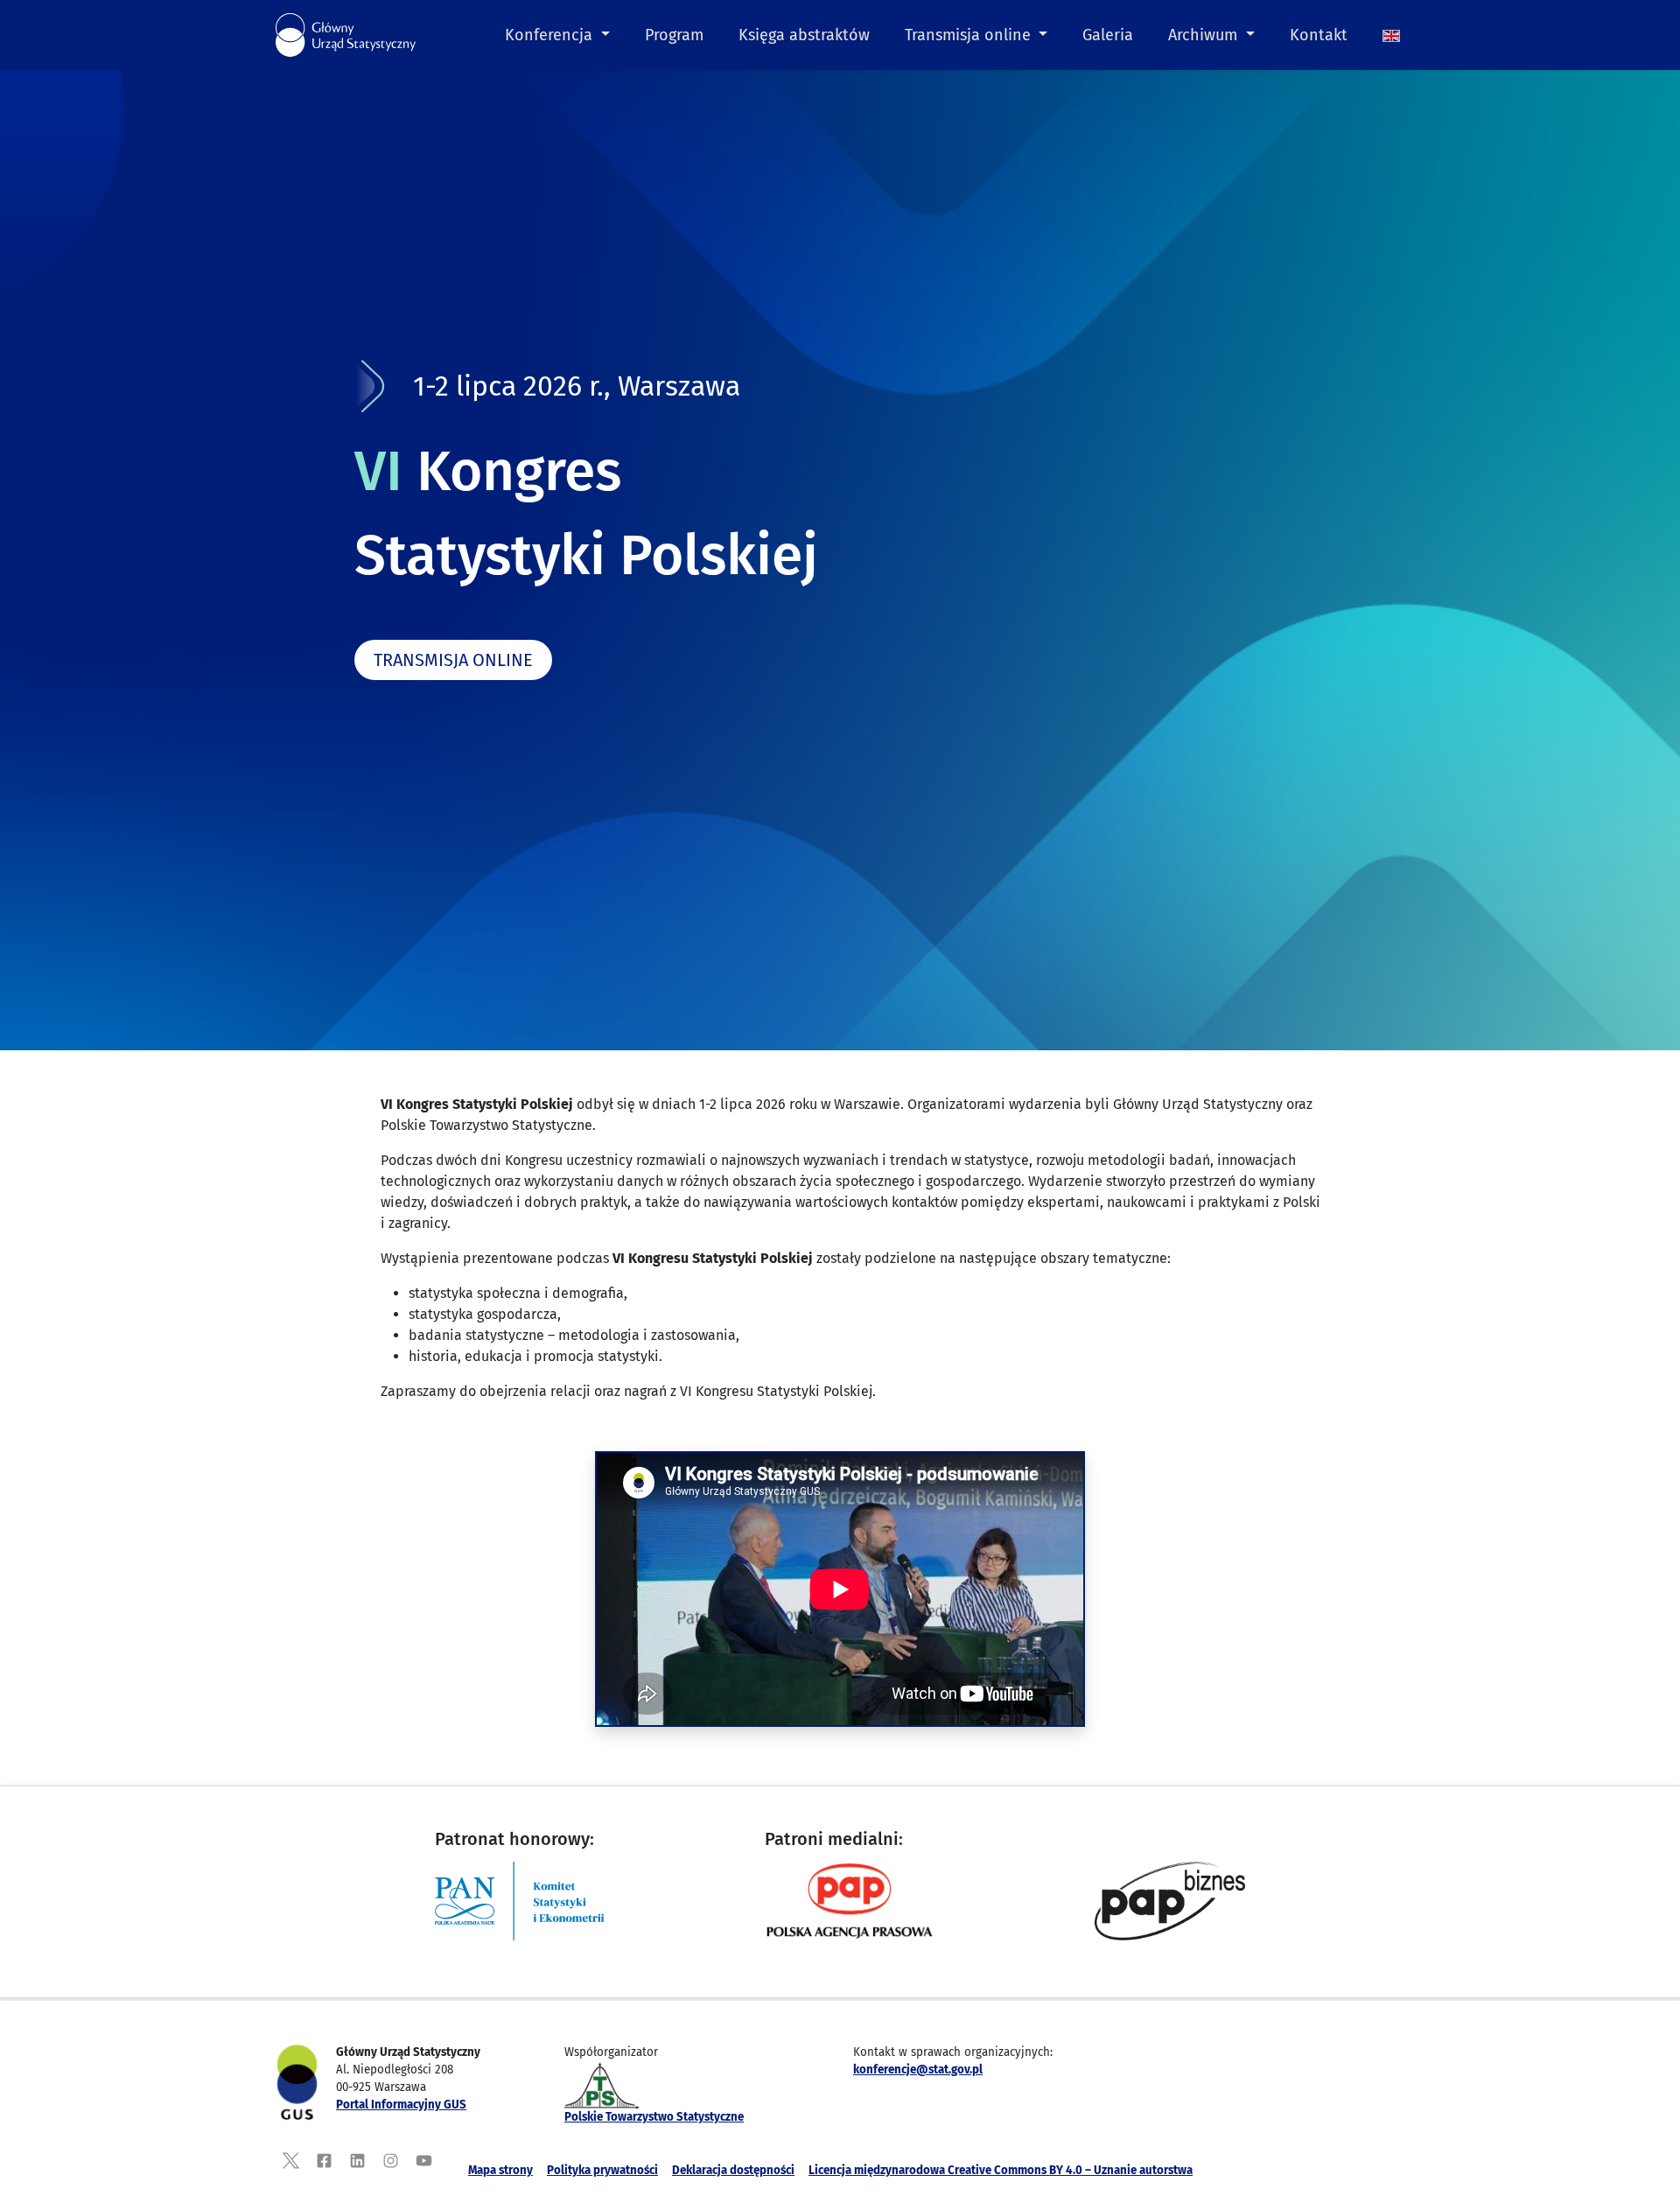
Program (674, 35)
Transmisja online (970, 35)
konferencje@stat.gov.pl (918, 2070)
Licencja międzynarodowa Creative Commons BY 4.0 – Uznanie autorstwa (1001, 2171)
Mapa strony (500, 2171)
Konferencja (551, 35)
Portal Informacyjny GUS (401, 2105)
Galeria (1108, 35)
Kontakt (1319, 35)
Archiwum (1205, 35)
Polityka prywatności (602, 2171)
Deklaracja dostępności (733, 2171)
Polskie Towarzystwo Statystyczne (654, 2117)
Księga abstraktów (804, 35)
